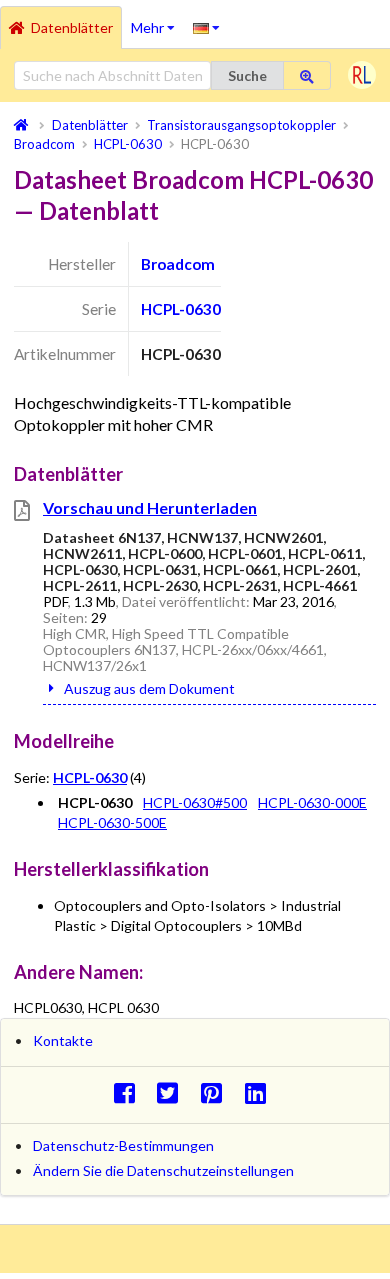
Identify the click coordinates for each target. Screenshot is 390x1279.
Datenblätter (72, 27)
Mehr (157, 21)
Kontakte (63, 1040)
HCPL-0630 (181, 309)
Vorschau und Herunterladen (150, 507)
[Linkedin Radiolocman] (260, 1092)
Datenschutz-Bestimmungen (123, 1145)
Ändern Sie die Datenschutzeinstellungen (163, 1170)
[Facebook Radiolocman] (129, 1092)
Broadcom (178, 264)
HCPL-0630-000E (312, 802)
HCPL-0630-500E (112, 822)
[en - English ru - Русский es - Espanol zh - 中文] (206, 27)
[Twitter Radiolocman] (173, 1092)
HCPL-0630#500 (195, 802)
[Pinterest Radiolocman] (217, 1092)
